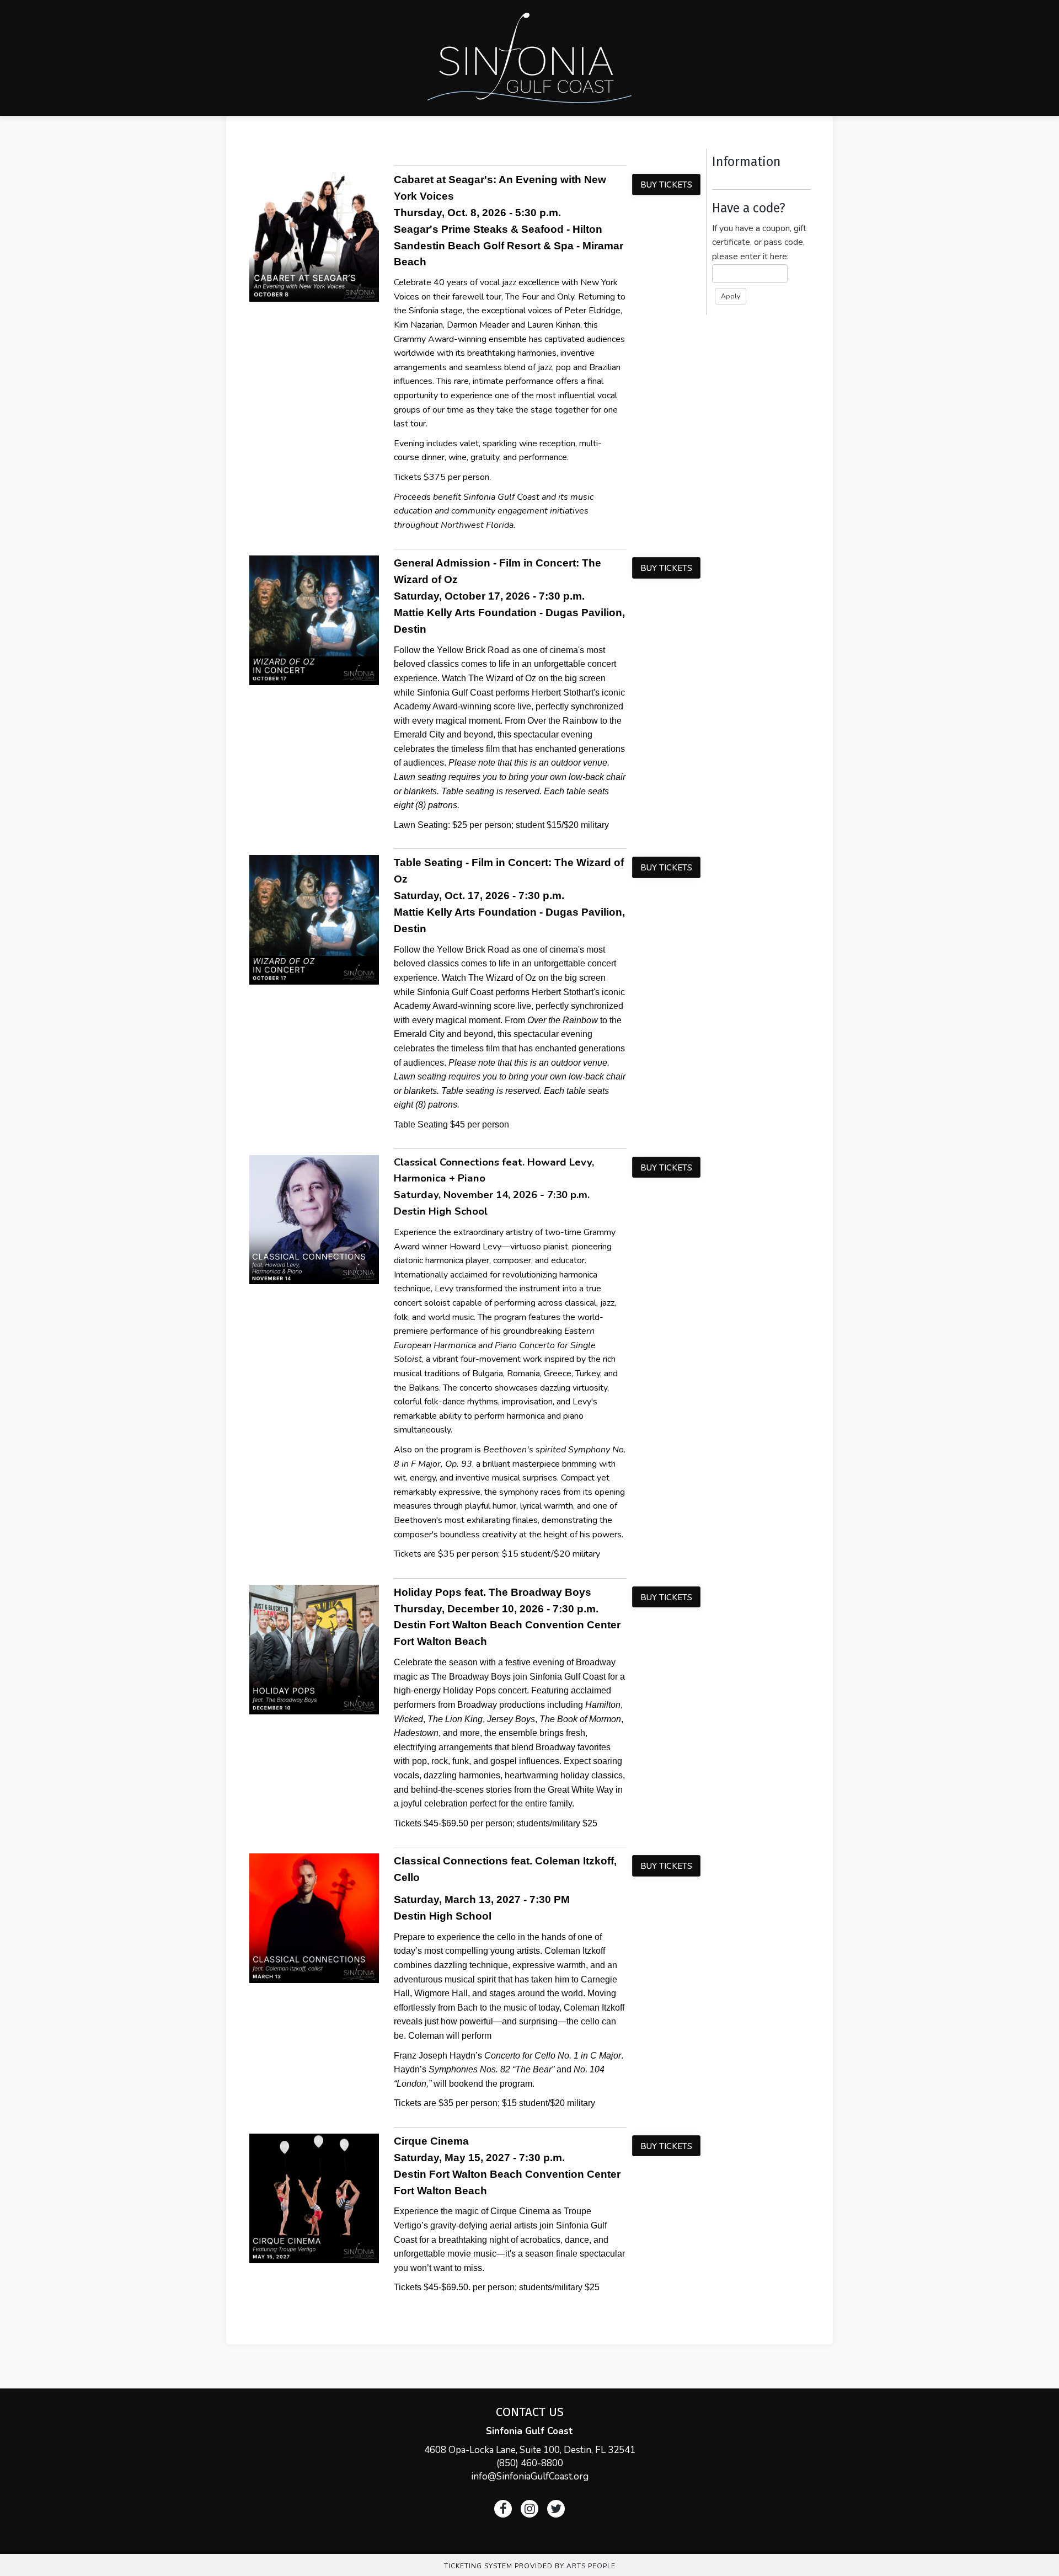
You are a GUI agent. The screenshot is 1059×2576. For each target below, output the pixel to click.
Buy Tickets (666, 185)
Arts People (591, 2566)
